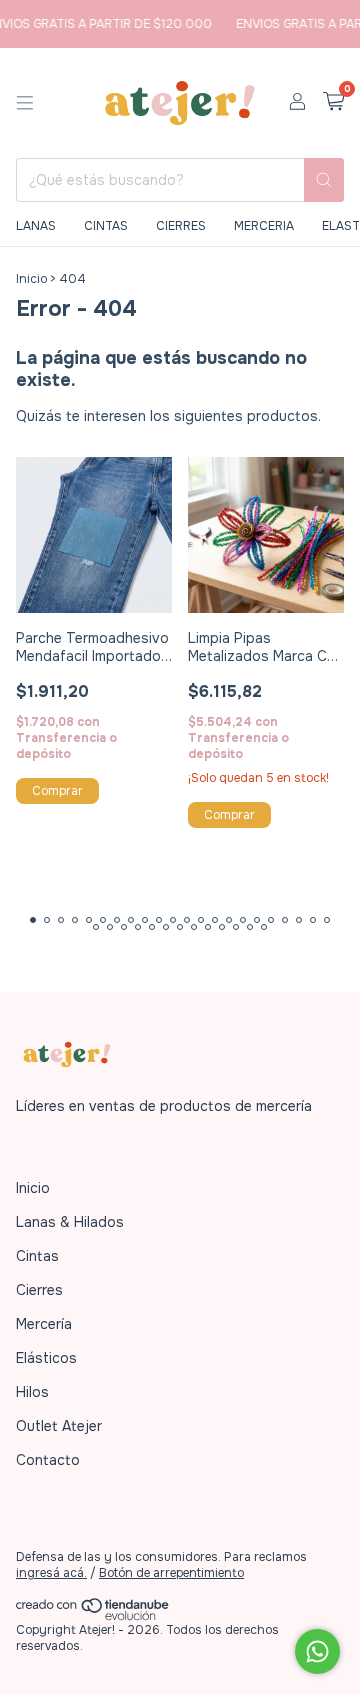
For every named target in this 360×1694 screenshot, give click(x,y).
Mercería (44, 1324)
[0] (333, 102)
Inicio (31, 279)
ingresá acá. (51, 1573)
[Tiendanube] (93, 1617)
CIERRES (181, 226)
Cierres (39, 1290)
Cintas (37, 1256)
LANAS (36, 226)
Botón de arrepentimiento (171, 1573)
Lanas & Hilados (70, 1222)
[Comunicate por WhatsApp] (317, 1651)
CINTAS (106, 226)
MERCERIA (264, 226)
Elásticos (46, 1358)
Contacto (48, 1460)
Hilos (32, 1392)
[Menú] (25, 103)
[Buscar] (324, 180)
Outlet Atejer (59, 1426)
